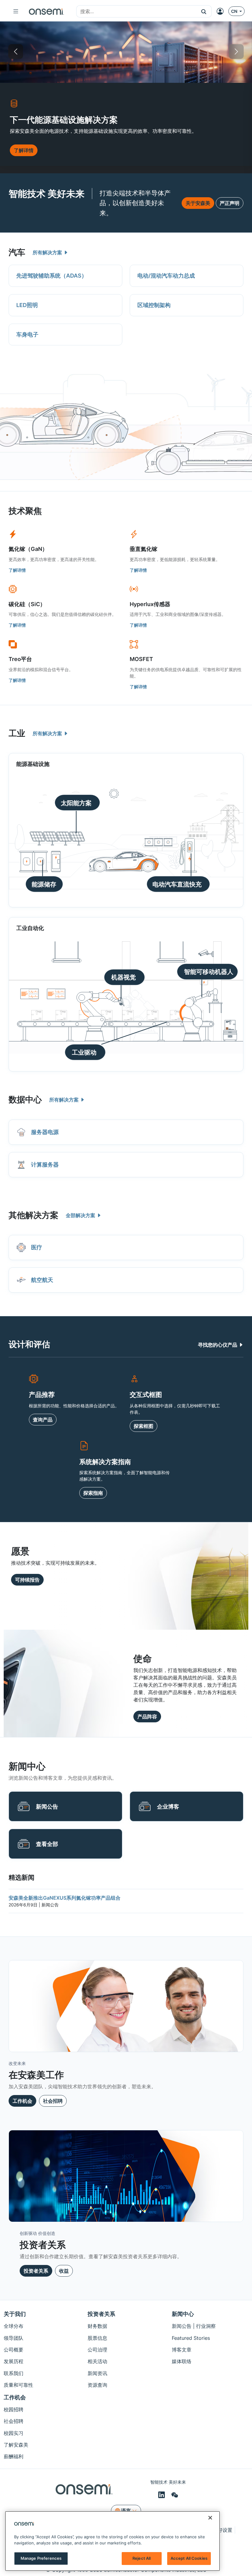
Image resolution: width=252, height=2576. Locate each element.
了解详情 (17, 570)
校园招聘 (14, 2409)
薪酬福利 (14, 2456)
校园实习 (14, 2433)
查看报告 (24, 158)
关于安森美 (198, 203)
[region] (112, 2541)
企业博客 (168, 1807)
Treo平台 (20, 659)
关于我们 (15, 2314)
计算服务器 (45, 1165)
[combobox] (136, 12)
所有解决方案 (48, 252)
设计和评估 (29, 1344)
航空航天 (42, 1280)
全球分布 (14, 2326)
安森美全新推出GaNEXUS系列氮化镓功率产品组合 (65, 1898)
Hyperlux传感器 (150, 604)
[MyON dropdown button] (222, 11)
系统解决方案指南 (105, 1462)
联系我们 (14, 2373)
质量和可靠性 (18, 2385)
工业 (17, 733)
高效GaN (218, 52)
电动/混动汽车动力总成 (166, 276)
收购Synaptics (157, 52)
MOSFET (141, 659)
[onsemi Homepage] (46, 11)
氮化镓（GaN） (28, 549)
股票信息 (97, 2338)
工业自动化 (30, 928)
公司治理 (97, 2350)
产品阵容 (147, 1717)
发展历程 (14, 2361)
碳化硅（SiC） (27, 604)
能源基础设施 (34, 52)
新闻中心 (183, 2314)
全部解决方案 (81, 1215)
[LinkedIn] (162, 2495)
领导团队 (14, 2338)
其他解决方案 (33, 1215)
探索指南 (93, 1493)
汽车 (17, 252)
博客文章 (182, 2350)
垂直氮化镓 (144, 549)
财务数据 (97, 2326)
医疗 (37, 1247)
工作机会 (22, 2101)
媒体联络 (182, 2361)
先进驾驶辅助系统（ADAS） (52, 276)
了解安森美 (16, 2445)
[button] (204, 11)
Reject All (142, 2558)
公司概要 (14, 2350)
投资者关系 (36, 2271)
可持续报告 (27, 1580)
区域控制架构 (154, 305)
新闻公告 (47, 1807)
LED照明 (27, 305)
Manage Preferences (41, 2558)
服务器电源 (45, 1132)
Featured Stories (191, 2338)
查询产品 (43, 1420)
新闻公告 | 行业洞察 (194, 2326)
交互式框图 (146, 1394)
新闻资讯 (97, 2373)
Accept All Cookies (189, 2558)
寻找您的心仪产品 (218, 1345)
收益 (64, 2271)
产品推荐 (42, 1394)
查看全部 (47, 1844)
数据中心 (25, 1100)
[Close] (210, 2518)
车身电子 (27, 334)
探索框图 (144, 1426)
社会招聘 (53, 2101)
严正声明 (230, 203)
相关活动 (97, 2361)
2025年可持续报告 (95, 52)
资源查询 (97, 2385)
